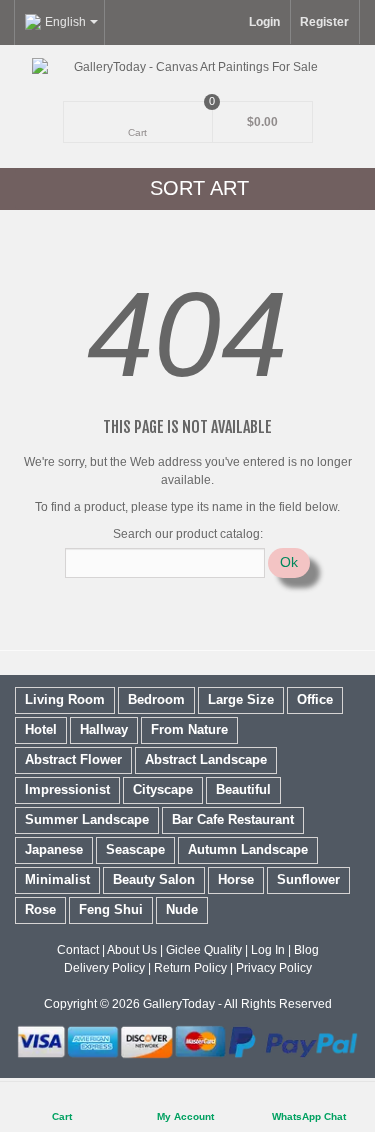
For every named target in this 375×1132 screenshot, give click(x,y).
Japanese (54, 849)
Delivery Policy (104, 968)
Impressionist (67, 789)
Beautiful (243, 789)
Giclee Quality (204, 950)
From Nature (189, 729)
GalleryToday (179, 1004)
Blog (306, 950)
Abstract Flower (73, 759)
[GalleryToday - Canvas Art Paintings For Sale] (187, 67)
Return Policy (190, 968)
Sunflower (308, 879)
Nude (182, 909)
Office (315, 699)
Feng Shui (111, 909)
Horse (236, 879)
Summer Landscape (87, 819)
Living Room (65, 699)
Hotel (41, 729)
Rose (40, 909)
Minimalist (57, 879)
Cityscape (163, 789)
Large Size (241, 699)
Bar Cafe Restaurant (233, 819)
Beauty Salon (154, 879)
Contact (78, 950)
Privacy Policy (274, 968)
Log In (268, 950)
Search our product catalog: (188, 534)
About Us (132, 950)
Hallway (104, 729)
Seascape (135, 849)
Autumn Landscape (248, 849)
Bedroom (156, 699)
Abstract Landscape (206, 759)
